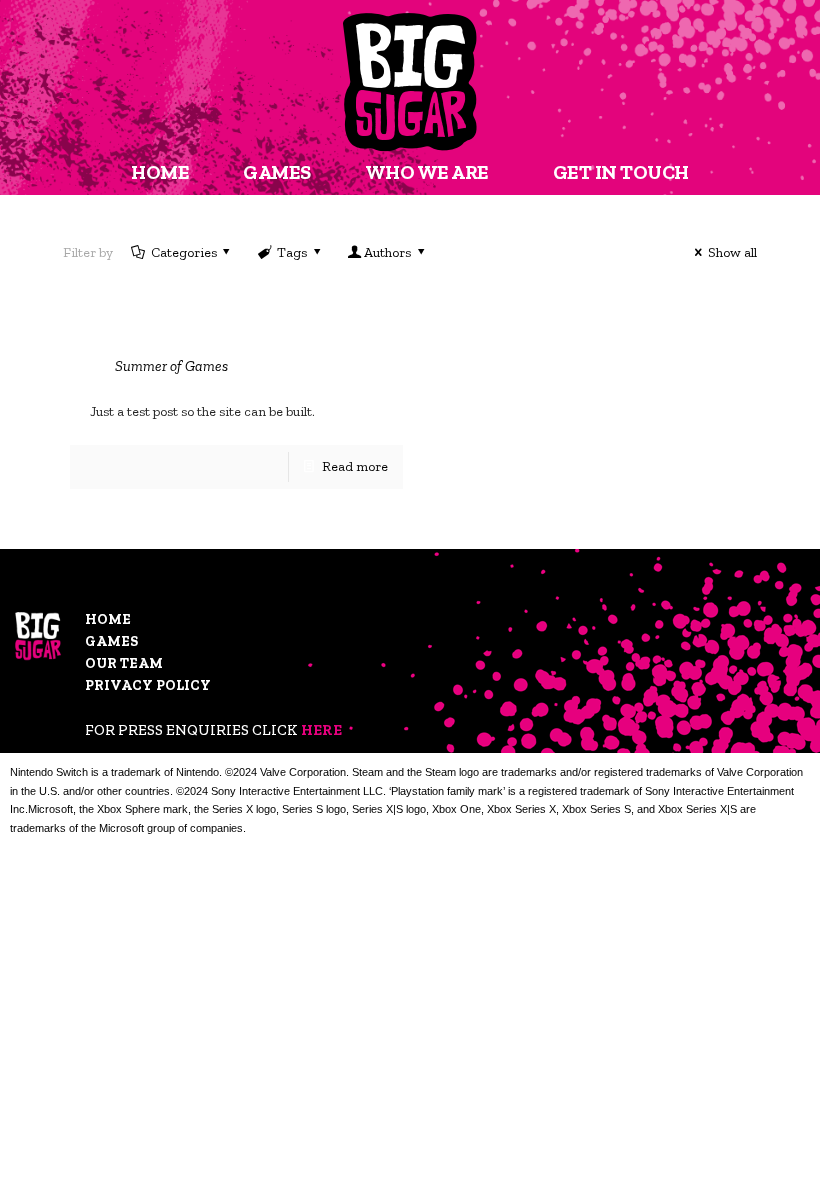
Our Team (124, 663)
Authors (387, 252)
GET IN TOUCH (621, 172)
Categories (184, 252)
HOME (160, 172)
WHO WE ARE (427, 172)
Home (108, 619)
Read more (355, 466)
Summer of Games (171, 366)
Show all (732, 252)
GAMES (277, 172)
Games (111, 641)
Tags (292, 252)
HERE (321, 730)
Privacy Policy (148, 685)
